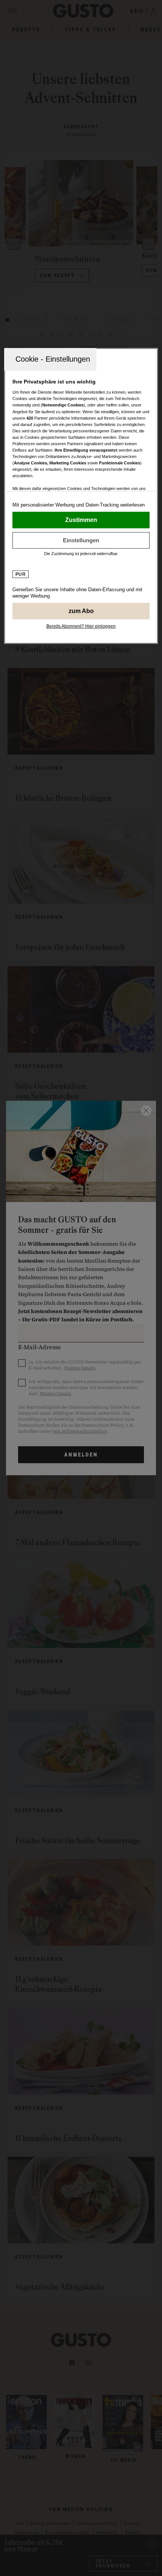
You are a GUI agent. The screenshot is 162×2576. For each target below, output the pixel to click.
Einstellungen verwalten (81, 540)
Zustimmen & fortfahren (81, 520)
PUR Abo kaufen (81, 611)
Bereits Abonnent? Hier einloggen (81, 626)
